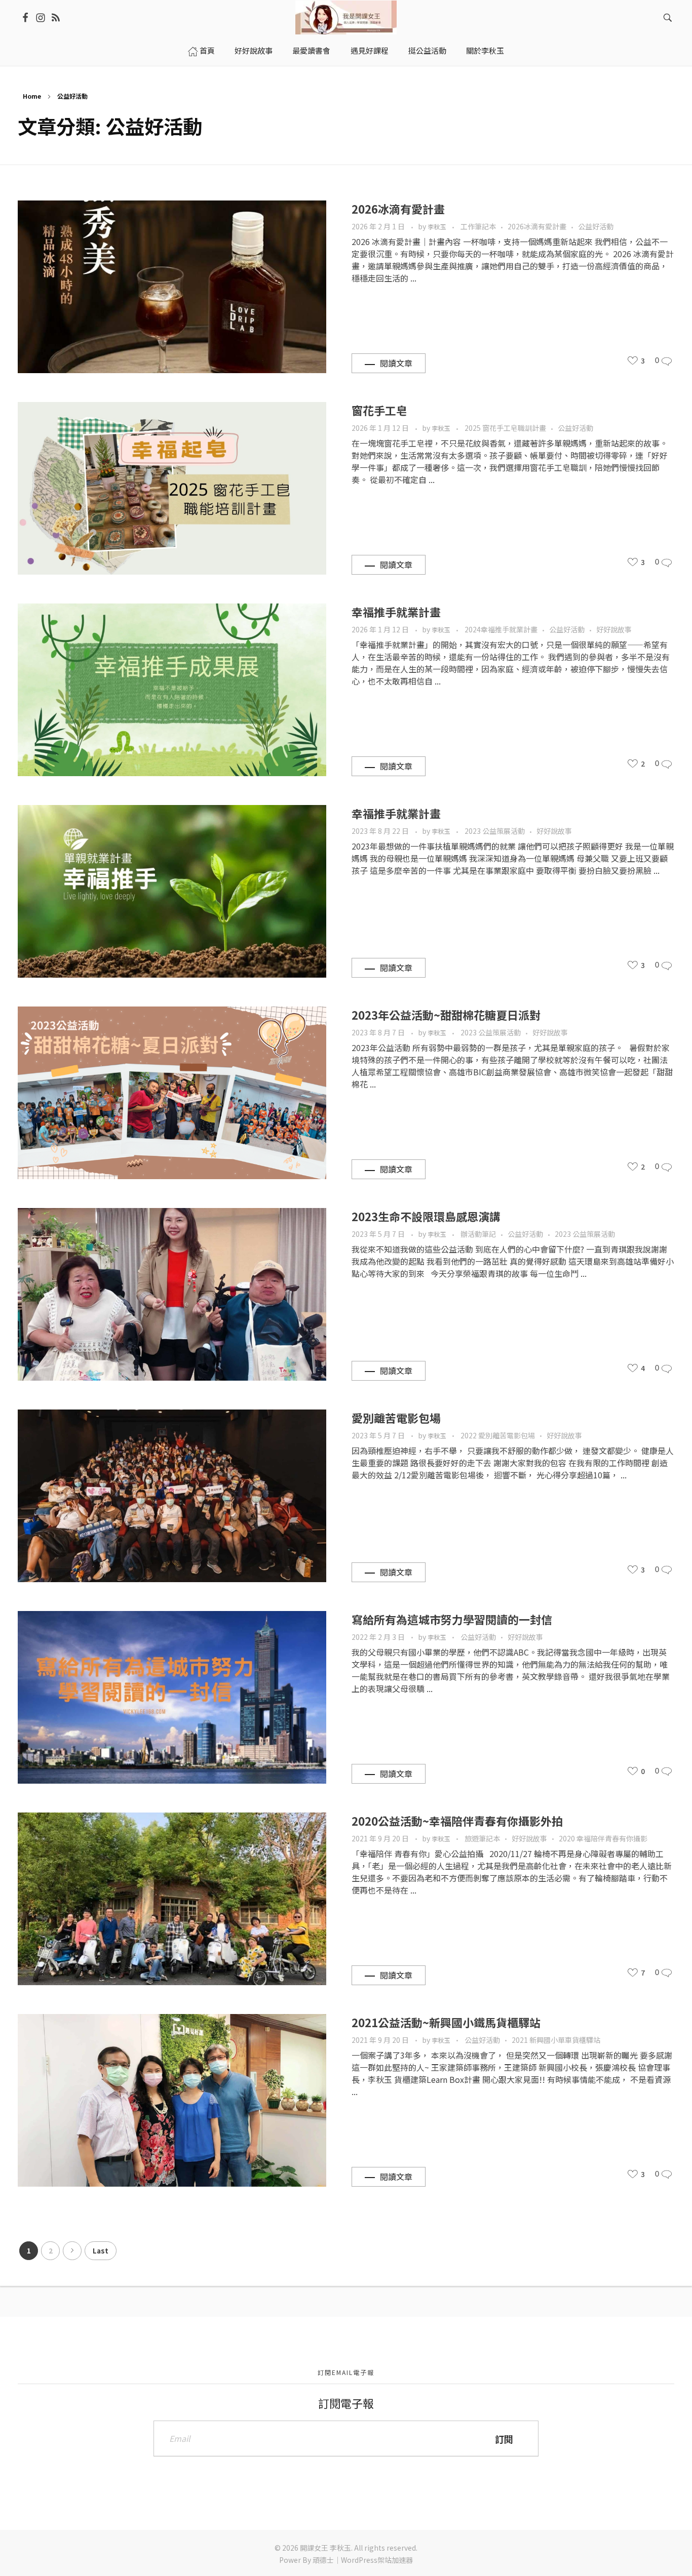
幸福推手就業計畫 (396, 612)
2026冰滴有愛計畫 (398, 209)
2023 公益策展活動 (495, 831)
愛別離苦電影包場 (396, 1418)
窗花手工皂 (379, 410)
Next (72, 2251)
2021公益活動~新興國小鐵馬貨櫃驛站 (446, 2022)
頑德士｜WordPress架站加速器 (363, 2560)
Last (101, 2250)
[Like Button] (633, 360)
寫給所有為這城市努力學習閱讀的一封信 (452, 1619)
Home (32, 96)
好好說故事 (614, 629)
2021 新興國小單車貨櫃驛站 (556, 2040)
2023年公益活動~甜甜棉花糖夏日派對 (446, 1015)
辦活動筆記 (478, 1234)
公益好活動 (596, 226)
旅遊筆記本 (482, 1838)
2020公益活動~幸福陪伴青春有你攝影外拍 (457, 1821)
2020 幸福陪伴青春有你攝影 (603, 1838)
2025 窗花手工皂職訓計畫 (505, 428)
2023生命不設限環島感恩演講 (426, 1216)
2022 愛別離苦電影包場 (498, 1435)
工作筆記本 (478, 226)
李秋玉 (437, 227)
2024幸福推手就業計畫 (501, 629)
